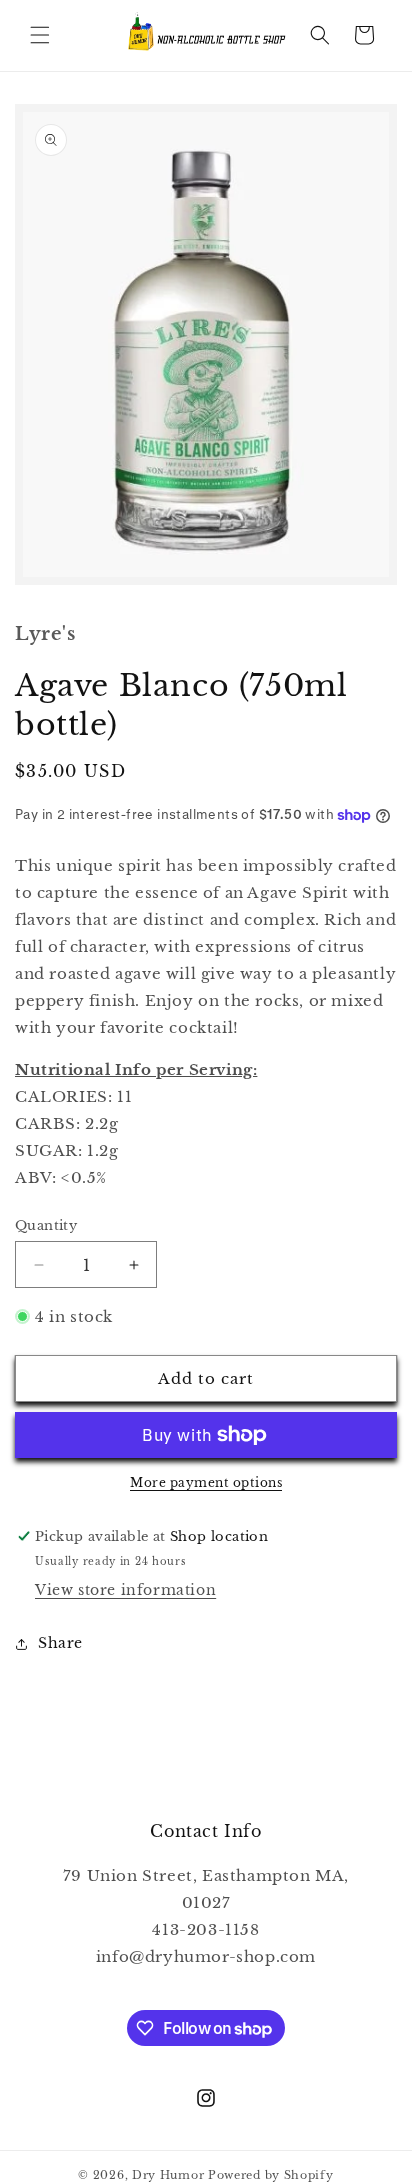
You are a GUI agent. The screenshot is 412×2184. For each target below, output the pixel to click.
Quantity (46, 1225)
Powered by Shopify (271, 2175)
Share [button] (60, 1643)
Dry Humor (168, 2175)
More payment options (206, 1482)
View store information (125, 1590)
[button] (40, 35)
